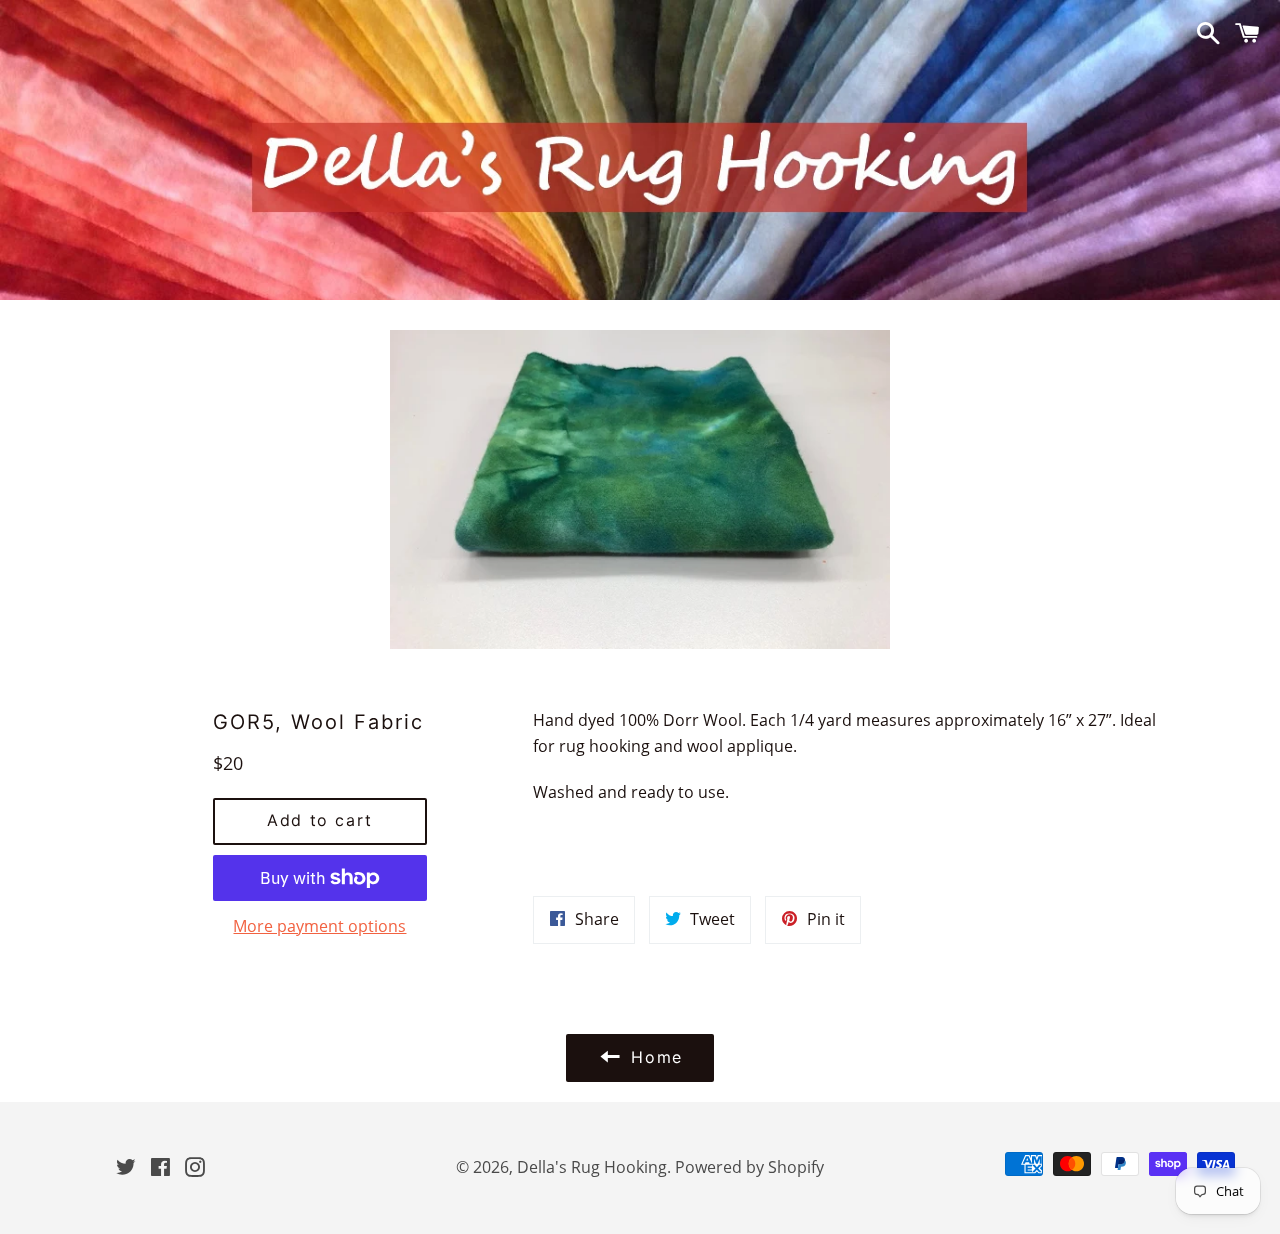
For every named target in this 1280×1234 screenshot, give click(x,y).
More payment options (319, 926)
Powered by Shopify (749, 1167)
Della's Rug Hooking (592, 1167)
